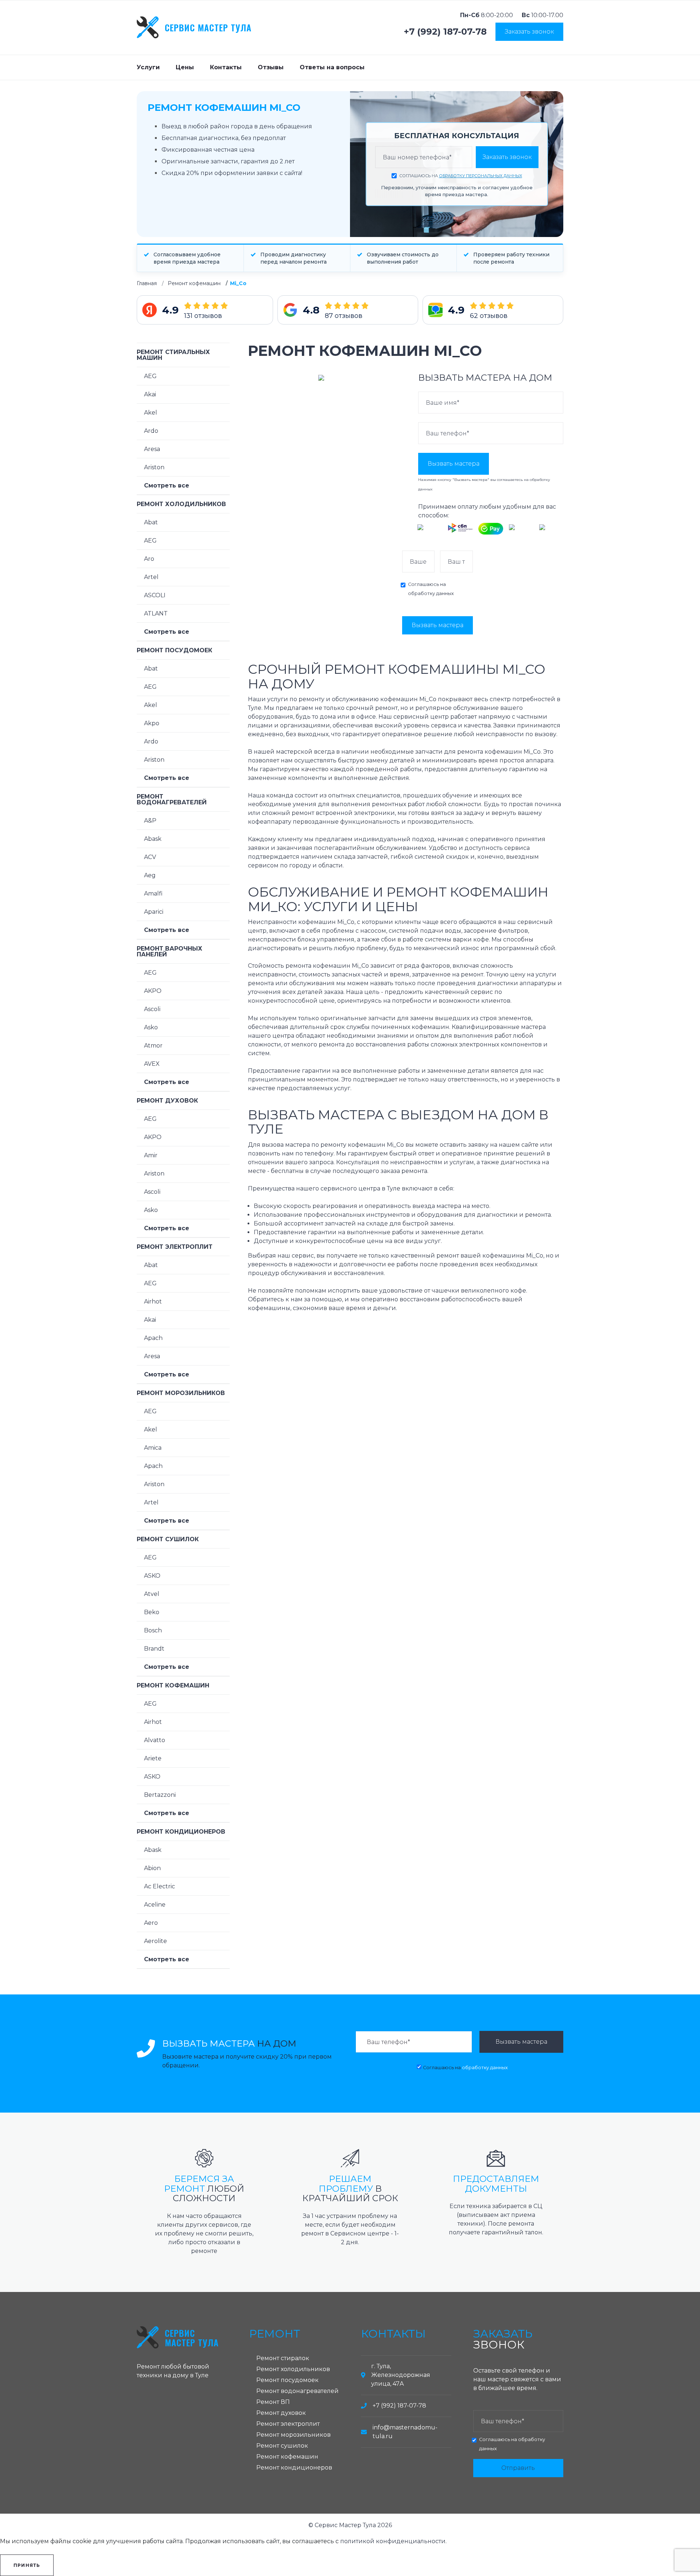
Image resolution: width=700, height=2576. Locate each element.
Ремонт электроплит (175, 1247)
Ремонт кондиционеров (181, 1832)
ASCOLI (155, 595)
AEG (150, 376)
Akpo (152, 723)
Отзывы (271, 67)
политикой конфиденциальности (393, 2541)
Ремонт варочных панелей (170, 951)
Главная (147, 283)
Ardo (151, 431)
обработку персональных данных (481, 176)
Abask (153, 839)
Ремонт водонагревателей (172, 799)
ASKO (152, 1576)
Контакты (226, 67)
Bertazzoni (160, 1795)
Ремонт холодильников (181, 504)
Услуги (148, 67)
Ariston (154, 467)
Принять (27, 2565)
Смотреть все (167, 485)
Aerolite (155, 1941)
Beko (152, 1612)
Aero (151, 1923)
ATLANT (156, 613)
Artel (151, 577)
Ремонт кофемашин (194, 283)
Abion (152, 1868)
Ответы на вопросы (332, 67)
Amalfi (153, 893)
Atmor (153, 1046)
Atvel (152, 1594)
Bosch (153, 1630)
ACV (150, 857)
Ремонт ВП (273, 2402)
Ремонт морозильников (181, 1393)
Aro (149, 559)
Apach (153, 1338)
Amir (151, 1155)
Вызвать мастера (454, 464)
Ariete (153, 1758)
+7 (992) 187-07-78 (445, 32)
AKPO (153, 991)
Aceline (155, 1905)
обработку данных (431, 593)
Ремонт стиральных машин (173, 355)
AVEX (152, 1064)
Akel (151, 413)
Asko (151, 1027)
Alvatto (155, 1740)
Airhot (153, 1301)
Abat (151, 522)
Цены (185, 67)
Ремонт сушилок (168, 1539)
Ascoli (152, 1009)
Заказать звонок (529, 32)
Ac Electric (160, 1886)
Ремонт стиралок (283, 2358)
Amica (153, 1448)
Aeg (150, 875)
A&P (150, 821)
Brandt (154, 1649)
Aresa (152, 449)
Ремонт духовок (167, 1101)
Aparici (154, 912)
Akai (150, 394)
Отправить (518, 2468)
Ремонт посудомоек (174, 650)
